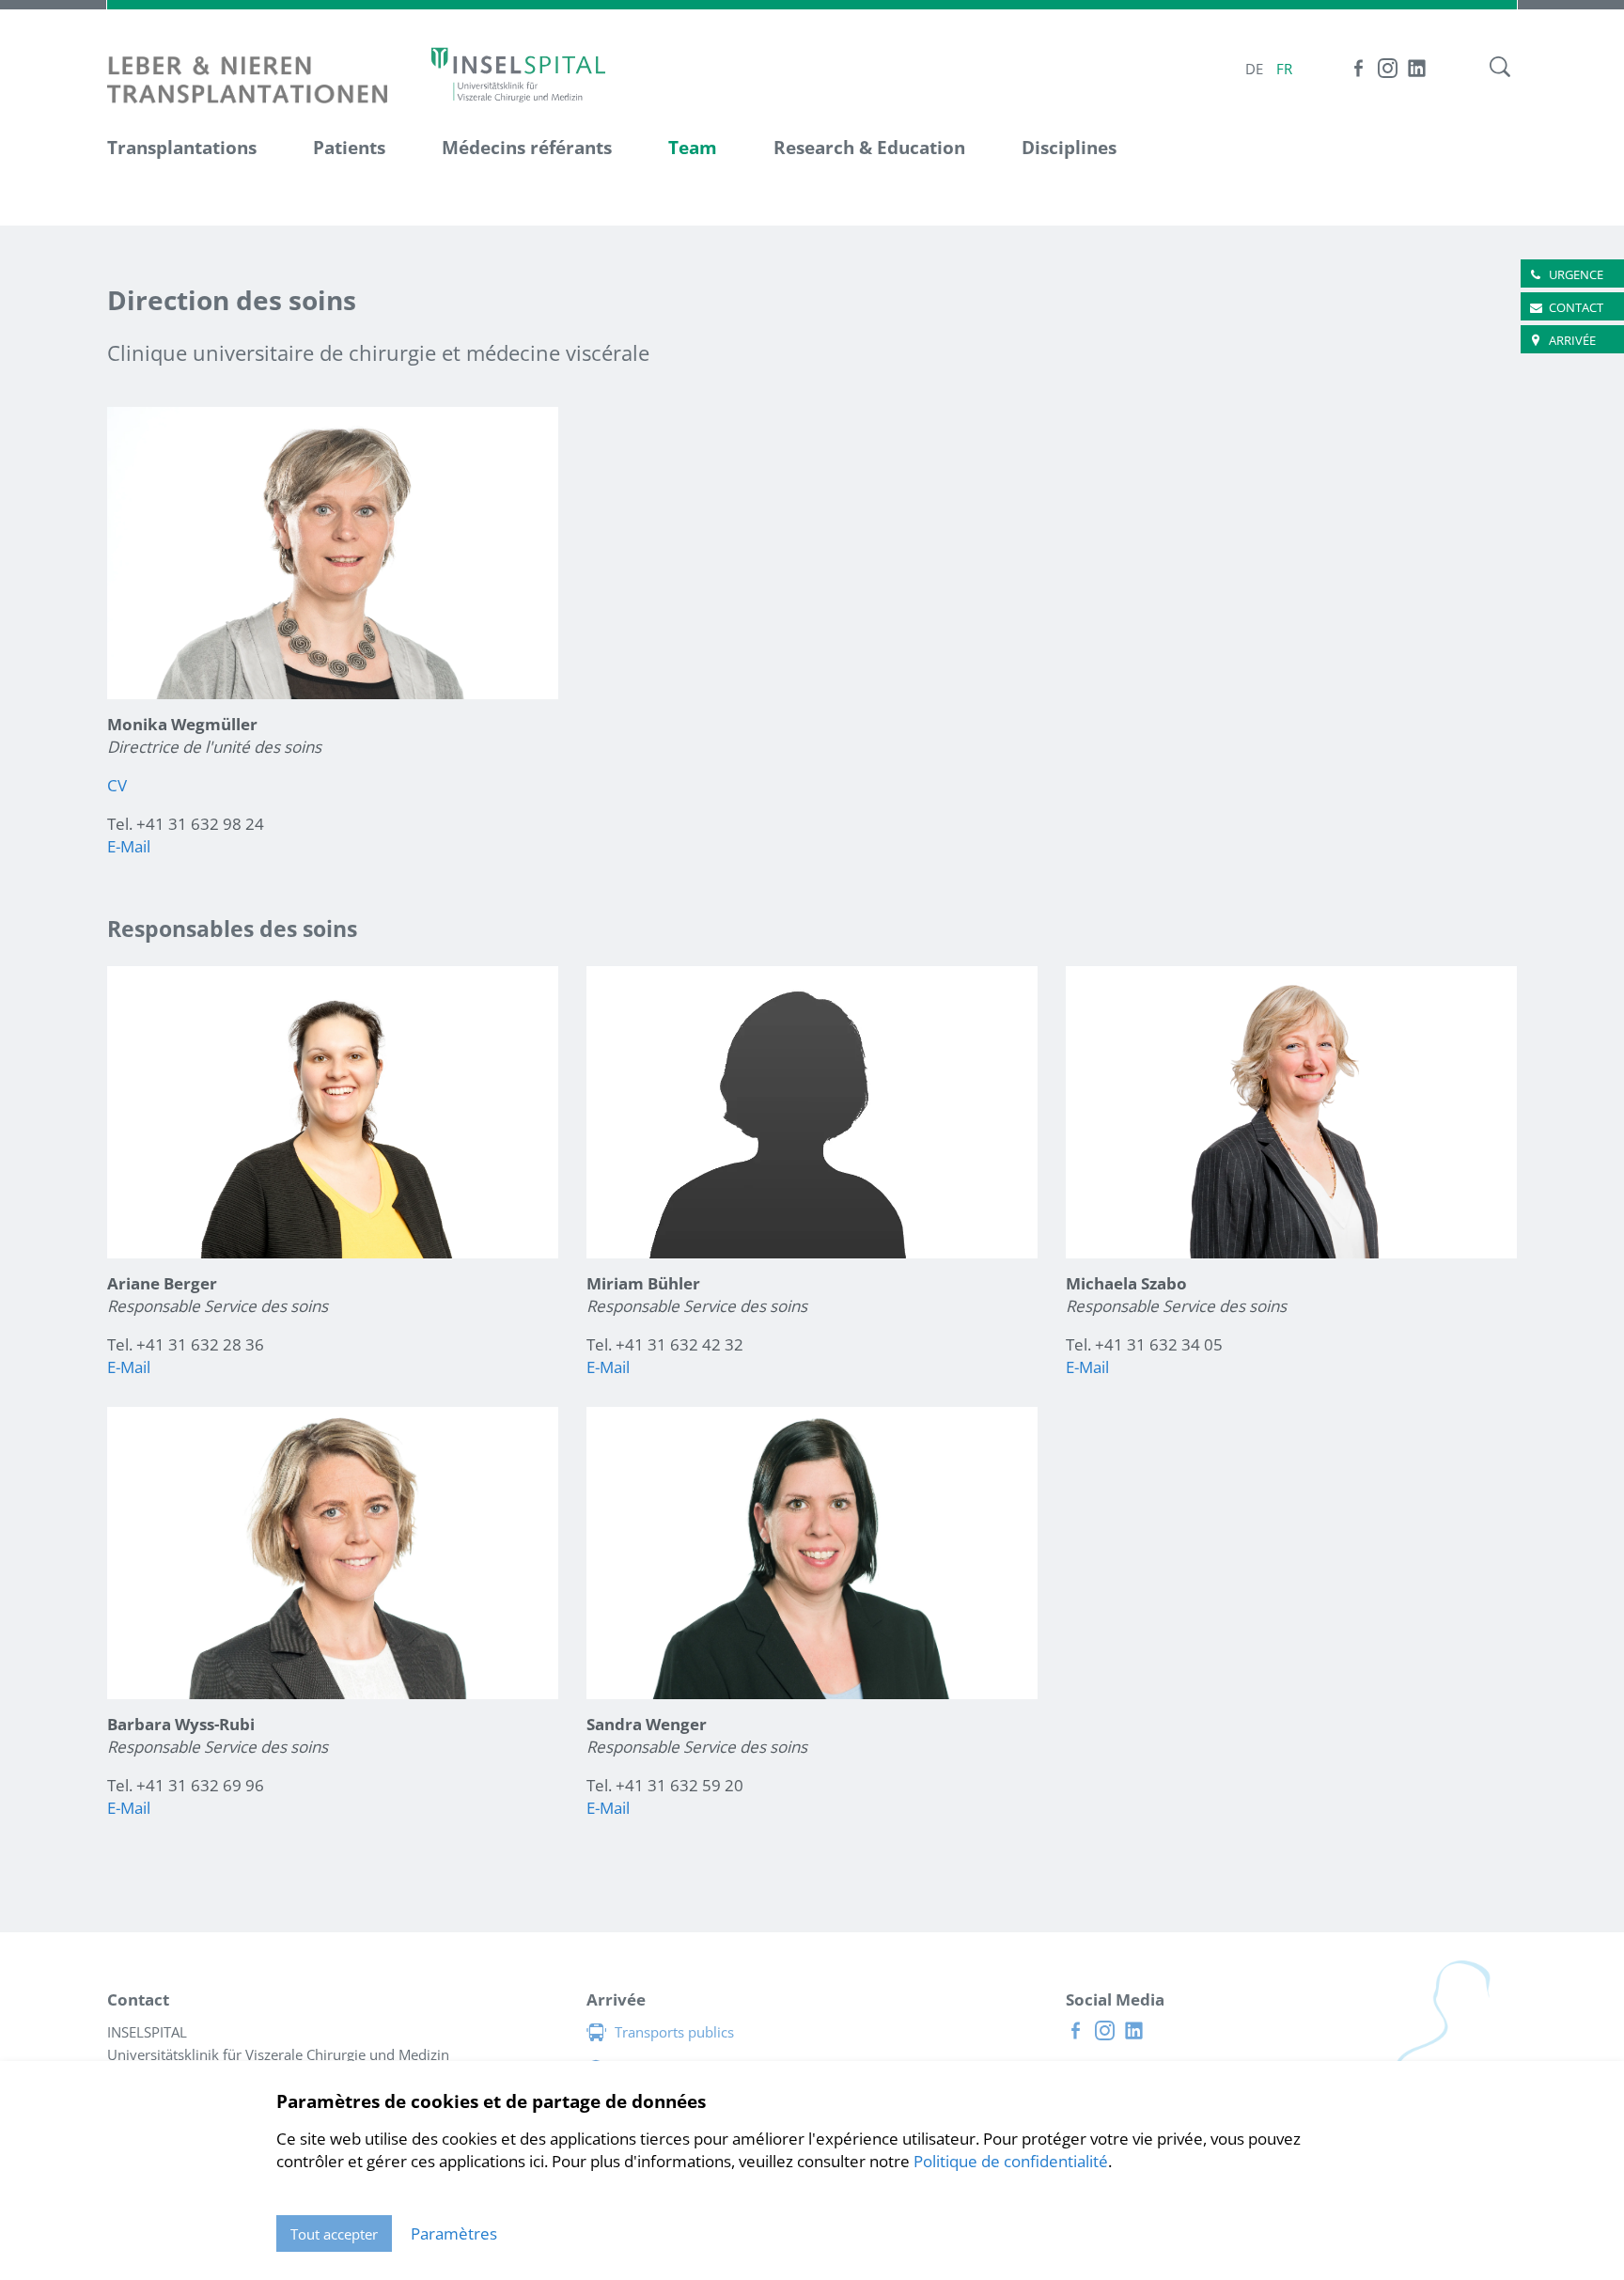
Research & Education (869, 148)
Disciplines (1069, 148)
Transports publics (674, 2032)
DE (1254, 69)
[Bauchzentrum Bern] (518, 74)
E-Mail (129, 846)
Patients (349, 148)
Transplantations (182, 148)
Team (693, 148)
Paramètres (454, 2233)
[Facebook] (1359, 68)
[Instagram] (1388, 68)
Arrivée (1572, 340)
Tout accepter (334, 2234)
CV (117, 785)
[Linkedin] (1417, 68)
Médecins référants (527, 148)
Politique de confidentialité (1011, 2161)
